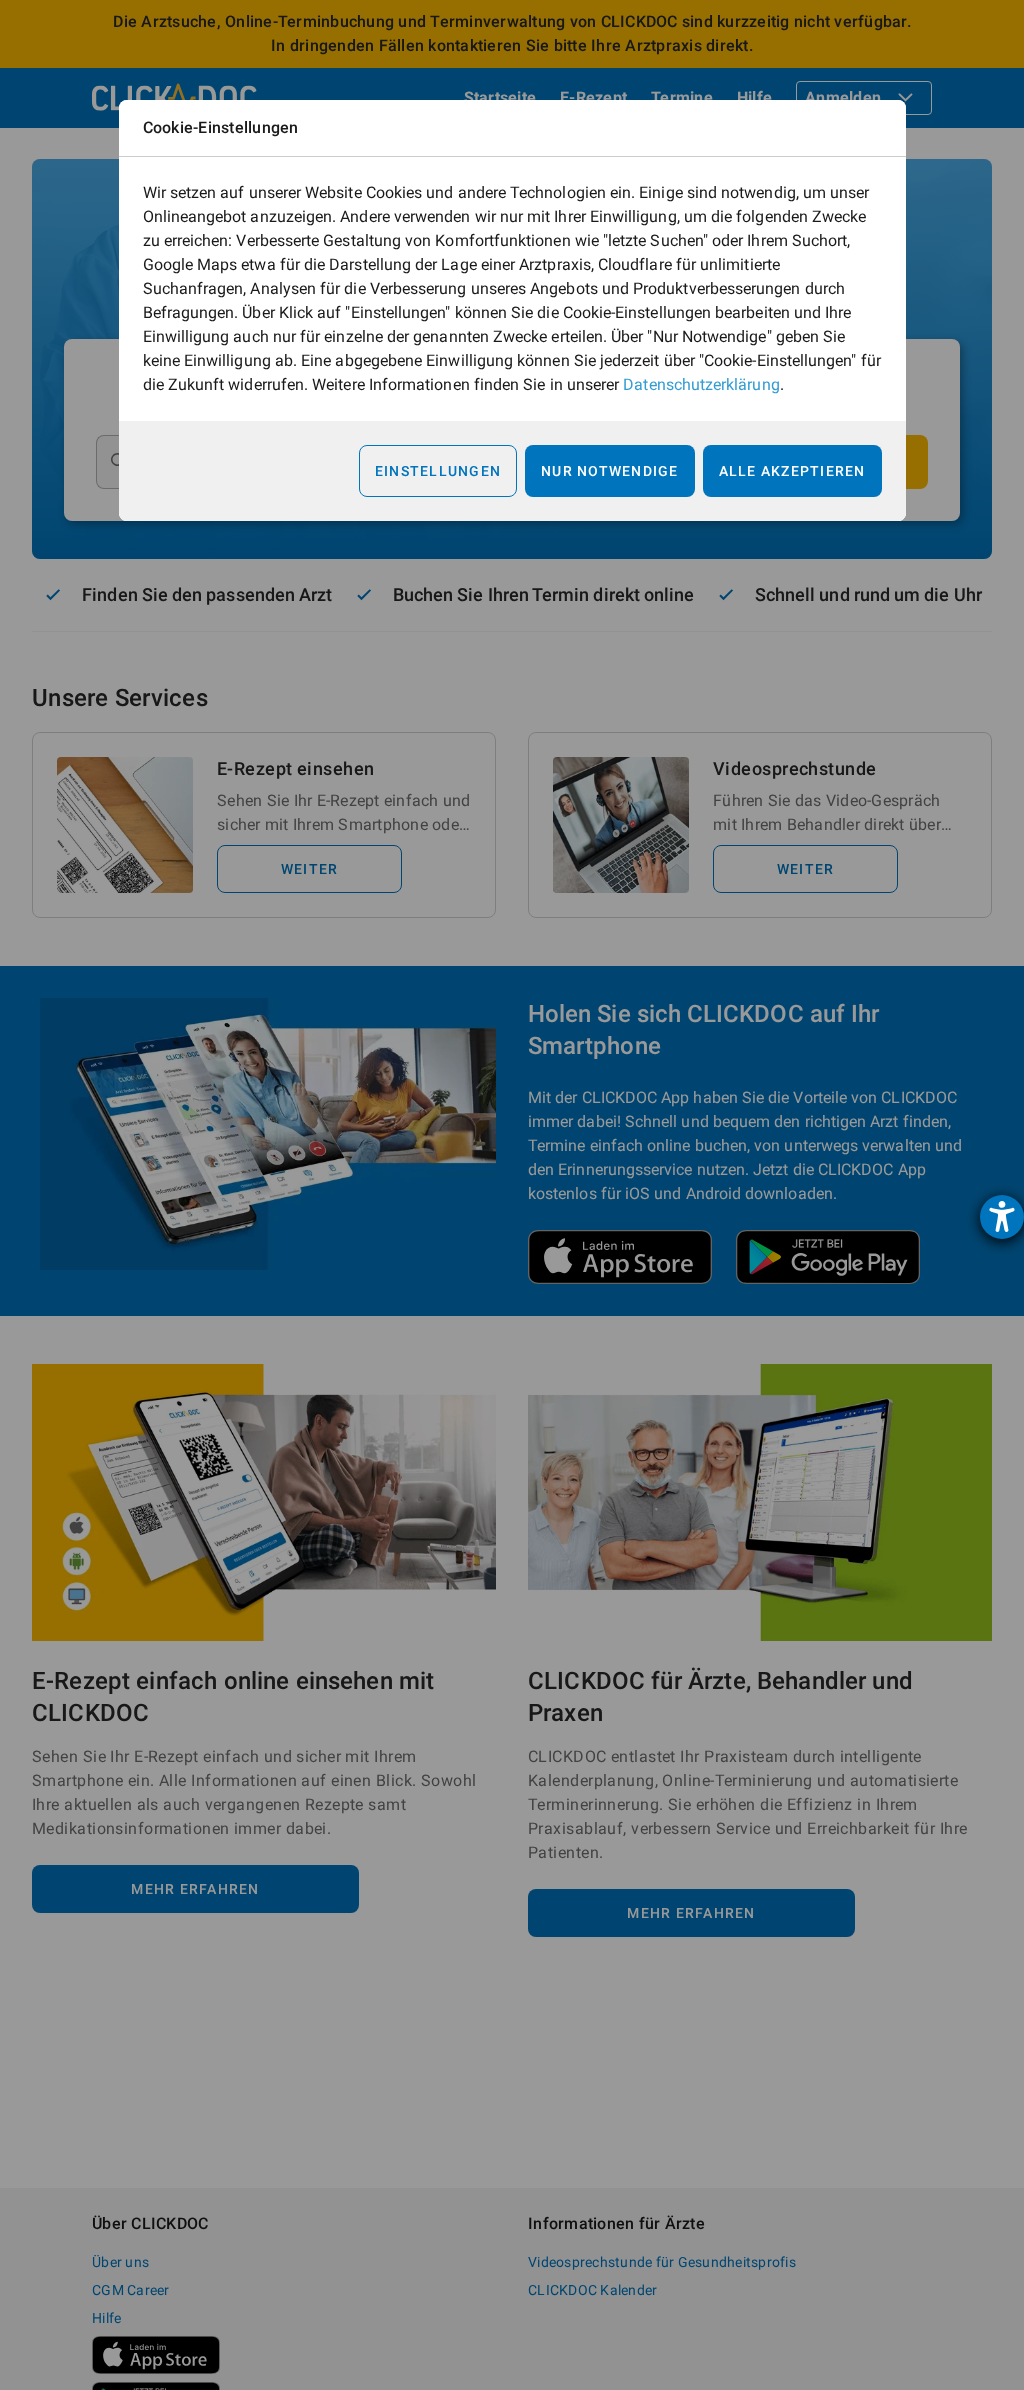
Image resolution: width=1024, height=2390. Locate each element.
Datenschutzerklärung (701, 384)
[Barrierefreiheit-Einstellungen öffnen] (1002, 1217)
